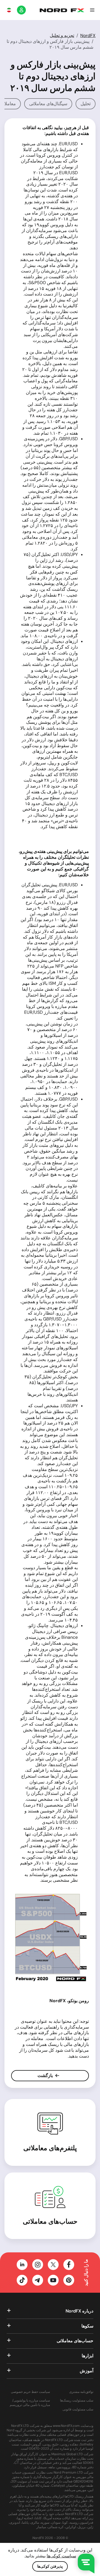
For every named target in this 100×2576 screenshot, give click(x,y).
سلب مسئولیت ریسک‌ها (77, 2401)
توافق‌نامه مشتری (81, 2392)
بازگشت (46, 2076)
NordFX (88, 35)
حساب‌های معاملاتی (50, 2221)
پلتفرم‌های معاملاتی (50, 2148)
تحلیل (86, 104)
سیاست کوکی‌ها (61, 2556)
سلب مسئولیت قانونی (78, 2409)
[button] (92, 10)
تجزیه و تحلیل (62, 35)
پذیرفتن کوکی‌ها (50, 2566)
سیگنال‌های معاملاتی (48, 104)
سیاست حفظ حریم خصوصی (30, 2392)
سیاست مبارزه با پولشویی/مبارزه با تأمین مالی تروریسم (30, 2403)
